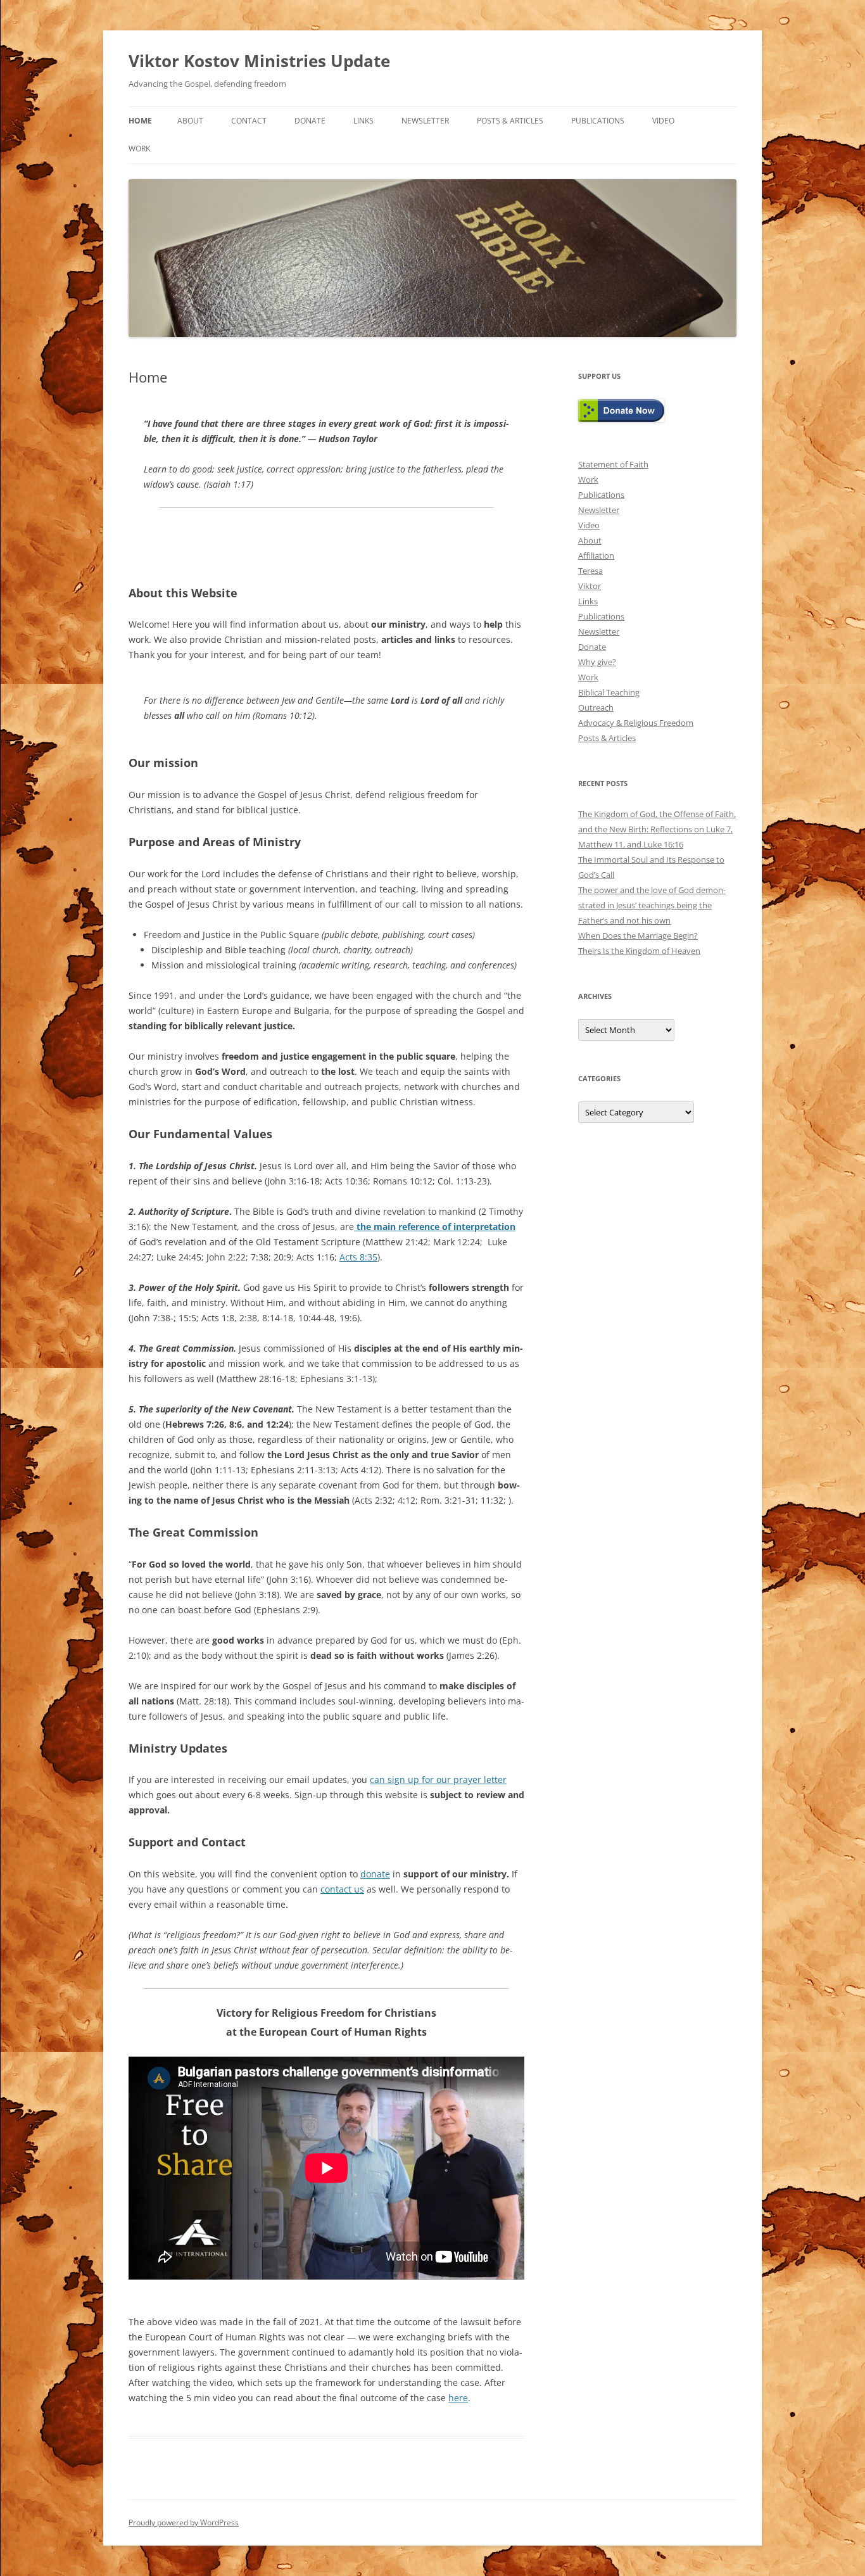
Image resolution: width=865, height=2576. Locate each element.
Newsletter (425, 121)
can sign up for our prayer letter (438, 1780)
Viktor (590, 586)
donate (375, 1874)
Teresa (590, 571)
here (458, 2398)
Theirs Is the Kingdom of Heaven (639, 951)
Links (363, 121)
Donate (310, 121)
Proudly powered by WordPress (184, 2522)
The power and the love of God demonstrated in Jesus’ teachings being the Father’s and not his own (652, 905)
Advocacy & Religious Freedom (636, 723)
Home (140, 121)
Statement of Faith (613, 464)
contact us (342, 1889)
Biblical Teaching (609, 692)
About (190, 121)
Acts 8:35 (358, 1257)
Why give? (597, 662)
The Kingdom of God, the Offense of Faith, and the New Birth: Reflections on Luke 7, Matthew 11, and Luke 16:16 (657, 829)
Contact (249, 121)
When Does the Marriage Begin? (638, 936)
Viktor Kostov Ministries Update (259, 61)
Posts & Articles (510, 121)
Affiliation (596, 555)
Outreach (596, 707)
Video (663, 121)
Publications (598, 121)
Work (139, 149)
